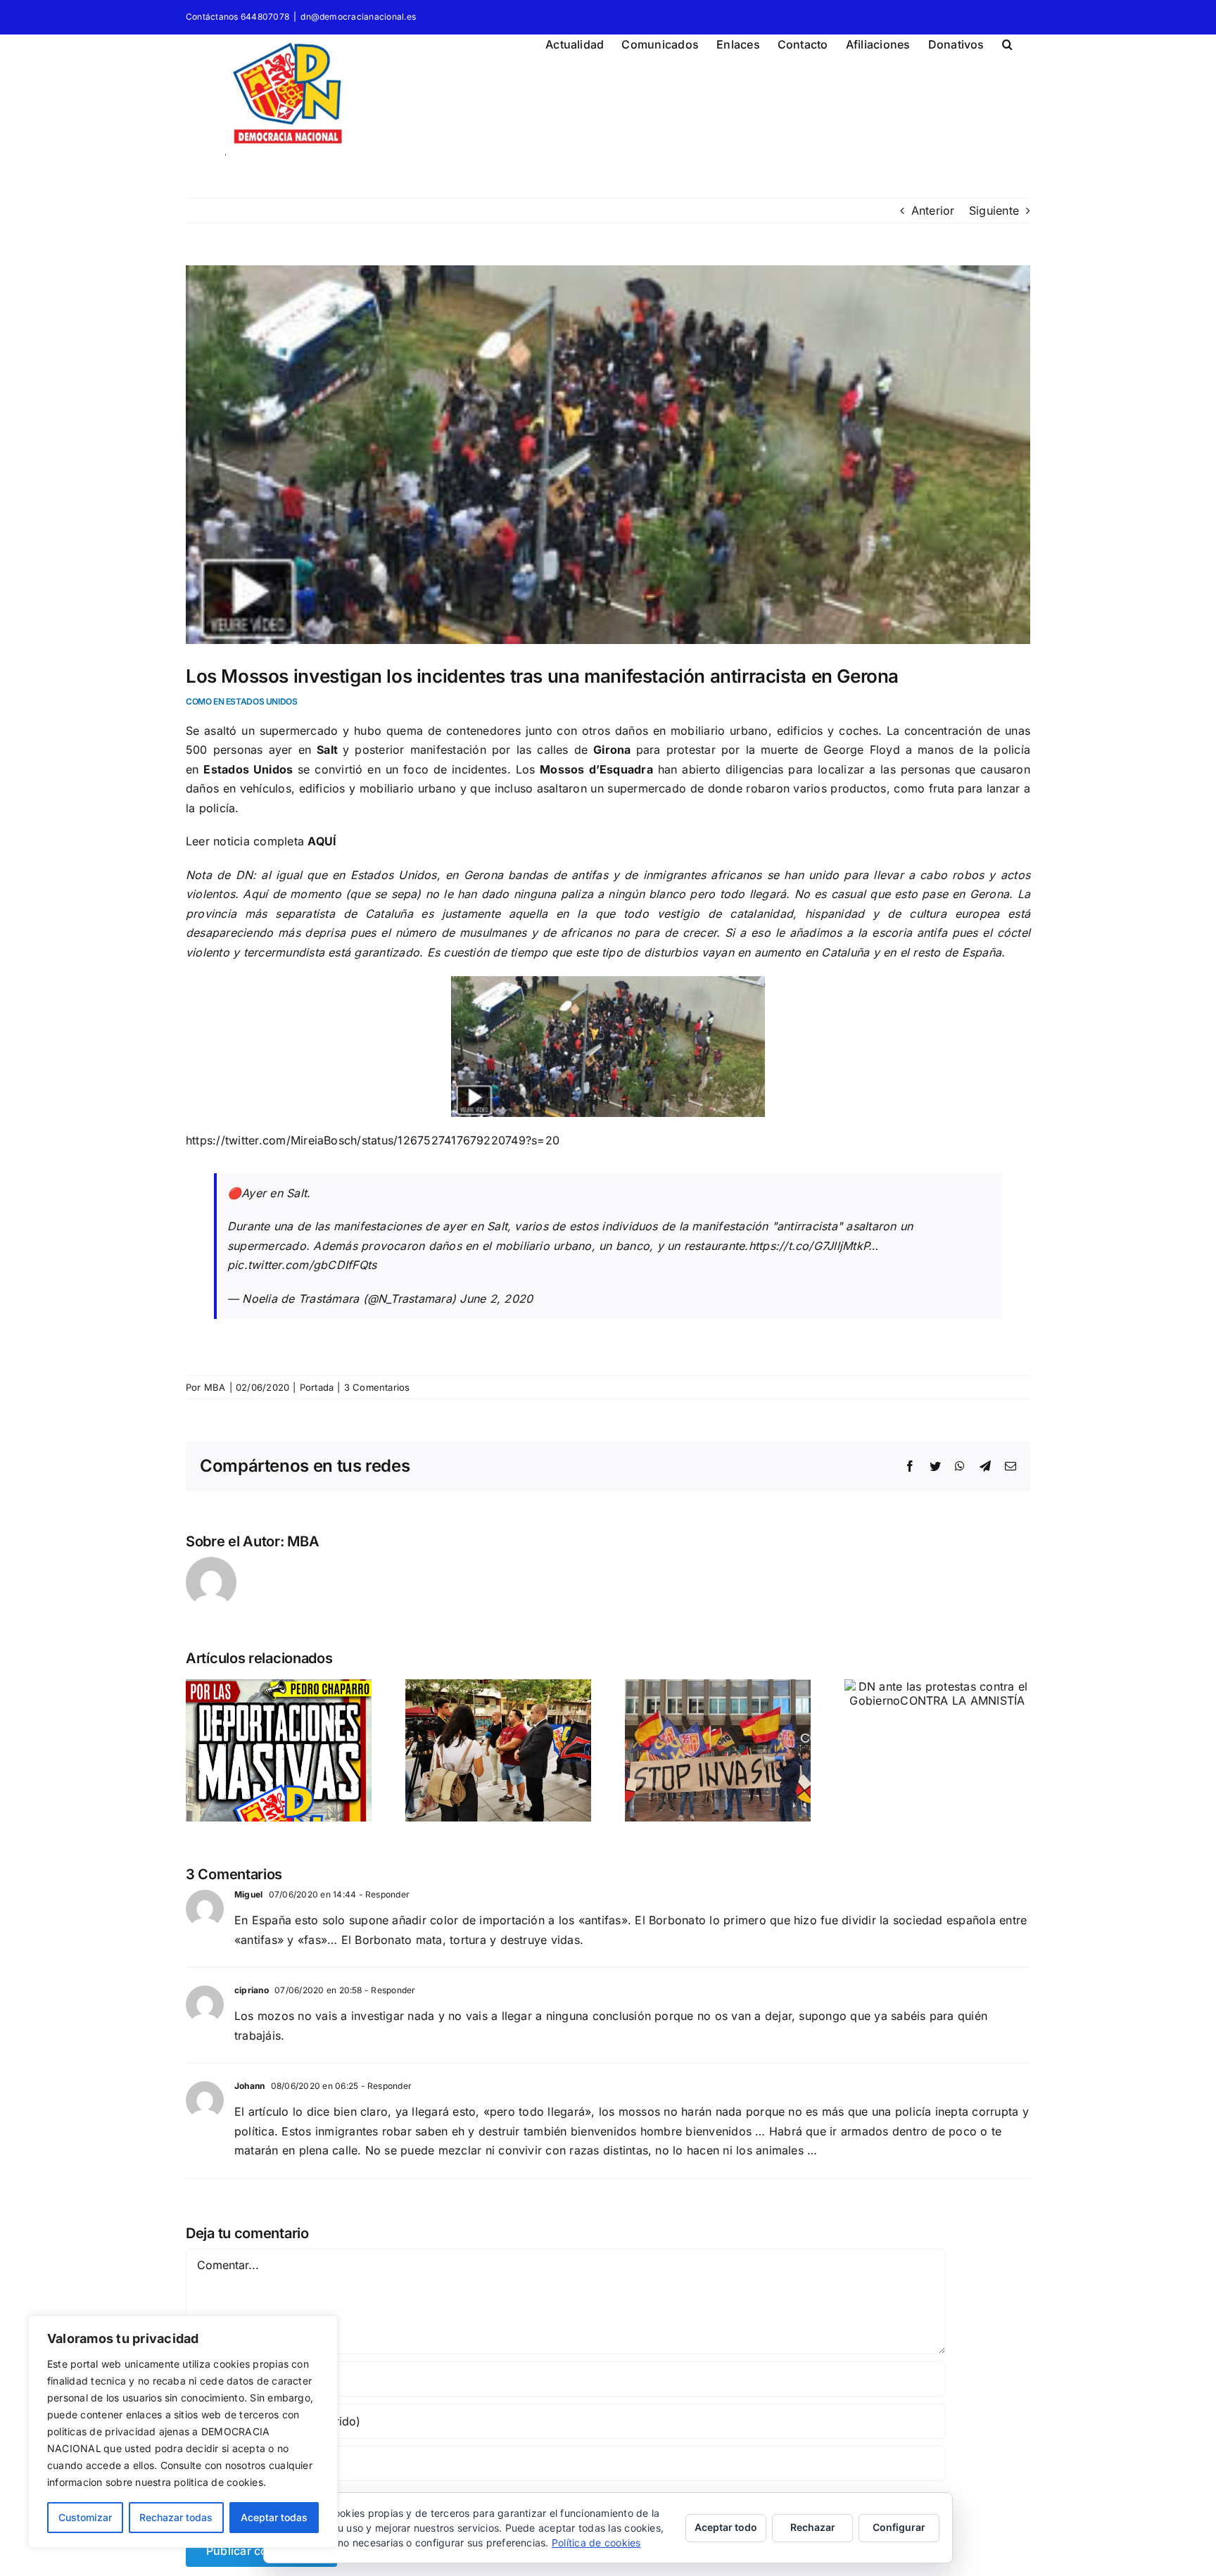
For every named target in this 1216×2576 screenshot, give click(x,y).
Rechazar (813, 2527)
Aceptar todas (274, 2517)
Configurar (899, 2527)
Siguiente (994, 210)
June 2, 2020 (496, 1299)
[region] (183, 2432)
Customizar (85, 2517)
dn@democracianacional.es (358, 17)
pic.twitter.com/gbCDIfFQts (302, 1265)
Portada (317, 1387)
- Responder (383, 1894)
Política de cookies (596, 2543)
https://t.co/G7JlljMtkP (809, 1246)
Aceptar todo (726, 2527)
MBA (215, 1387)
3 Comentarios (377, 1387)
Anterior (933, 210)
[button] (1007, 42)
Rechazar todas (176, 2517)
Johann (249, 2086)
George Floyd (862, 750)
